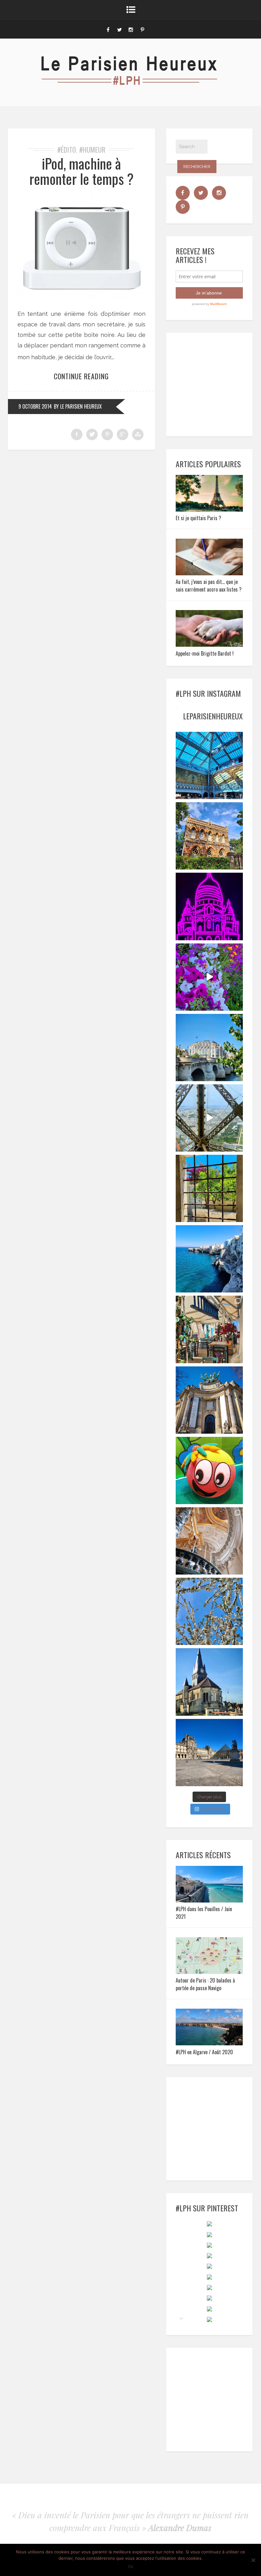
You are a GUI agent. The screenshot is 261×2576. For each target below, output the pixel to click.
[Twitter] (119, 29)
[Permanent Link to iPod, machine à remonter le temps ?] (81, 297)
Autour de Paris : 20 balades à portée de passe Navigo (205, 1984)
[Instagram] (131, 29)
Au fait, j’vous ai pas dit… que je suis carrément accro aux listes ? (209, 586)
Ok (131, 2566)
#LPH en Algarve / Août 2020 (204, 2052)
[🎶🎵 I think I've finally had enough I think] (209, 1400)
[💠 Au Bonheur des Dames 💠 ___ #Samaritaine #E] (209, 765)
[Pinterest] (142, 29)
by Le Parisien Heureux (78, 406)
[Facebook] (108, 29)
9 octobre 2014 (35, 406)
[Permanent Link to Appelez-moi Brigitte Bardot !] (209, 645)
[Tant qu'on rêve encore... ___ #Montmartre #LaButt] (209, 906)
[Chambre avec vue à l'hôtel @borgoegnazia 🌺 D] (209, 1188)
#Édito (67, 149)
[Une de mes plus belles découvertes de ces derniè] (209, 1541)
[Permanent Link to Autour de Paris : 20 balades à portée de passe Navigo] (209, 1972)
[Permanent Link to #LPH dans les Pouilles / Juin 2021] (209, 1900)
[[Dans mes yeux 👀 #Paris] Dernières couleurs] (209, 977)
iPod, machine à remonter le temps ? (81, 171)
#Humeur (92, 149)
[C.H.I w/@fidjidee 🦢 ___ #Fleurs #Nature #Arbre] (209, 1611)
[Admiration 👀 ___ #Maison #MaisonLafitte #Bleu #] (209, 836)
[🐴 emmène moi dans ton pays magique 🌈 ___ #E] (209, 1682)
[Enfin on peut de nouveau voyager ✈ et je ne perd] (209, 1329)
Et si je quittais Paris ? (198, 518)
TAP (181, 2318)
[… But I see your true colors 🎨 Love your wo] (209, 1470)
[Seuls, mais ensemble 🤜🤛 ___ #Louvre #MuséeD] (209, 1753)
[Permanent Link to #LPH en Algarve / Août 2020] (209, 2043)
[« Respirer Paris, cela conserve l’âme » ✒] (209, 1048)
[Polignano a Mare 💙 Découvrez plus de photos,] (209, 1259)
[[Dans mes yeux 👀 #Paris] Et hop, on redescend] (209, 1118)
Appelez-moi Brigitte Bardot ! (205, 653)
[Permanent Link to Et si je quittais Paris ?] (209, 509)
